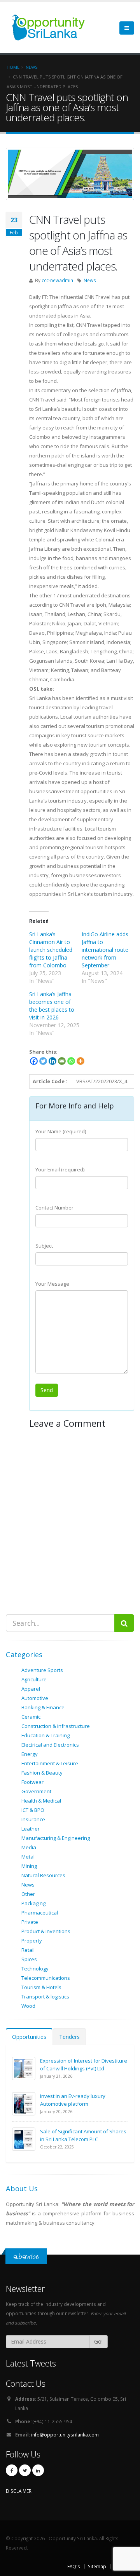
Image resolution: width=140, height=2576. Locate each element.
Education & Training (45, 1735)
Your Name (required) (61, 1131)
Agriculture (34, 1679)
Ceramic (31, 1717)
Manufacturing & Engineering (56, 1838)
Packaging (33, 1903)
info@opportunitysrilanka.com (65, 2435)
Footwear (32, 1782)
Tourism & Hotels (41, 1987)
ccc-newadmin (57, 280)
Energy (30, 1754)
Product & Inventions (46, 1931)
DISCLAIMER (19, 2491)
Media (29, 1847)
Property (32, 1941)
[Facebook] (34, 1061)
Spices (29, 1959)
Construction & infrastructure (56, 1726)
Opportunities (29, 2037)
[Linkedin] (52, 1061)
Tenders (69, 2037)
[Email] (62, 1061)
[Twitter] (43, 1061)
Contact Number (54, 1208)
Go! (98, 2341)
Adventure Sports (42, 1670)
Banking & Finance (43, 1707)
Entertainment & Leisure (50, 1763)
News (90, 280)
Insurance (33, 1819)
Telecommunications (46, 1978)
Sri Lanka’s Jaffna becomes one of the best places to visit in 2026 (52, 1006)
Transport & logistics (45, 1997)
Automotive (35, 1698)
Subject (44, 1246)
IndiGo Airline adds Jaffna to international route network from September (105, 950)
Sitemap (97, 2566)
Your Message (52, 1284)
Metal (28, 1857)
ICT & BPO (33, 1810)
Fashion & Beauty (42, 1773)
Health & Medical (41, 1801)
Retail (28, 1950)
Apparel (31, 1689)
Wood (28, 2006)
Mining (29, 1866)
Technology (35, 1969)
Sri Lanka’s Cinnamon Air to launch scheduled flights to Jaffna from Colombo (51, 950)
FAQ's (74, 2566)
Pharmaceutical (40, 1913)
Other (28, 1894)
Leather (31, 1829)
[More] (80, 1061)
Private (30, 1922)
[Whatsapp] (71, 1061)
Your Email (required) (60, 1169)
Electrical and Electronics (50, 1745)
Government (36, 1791)
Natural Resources (43, 1875)
